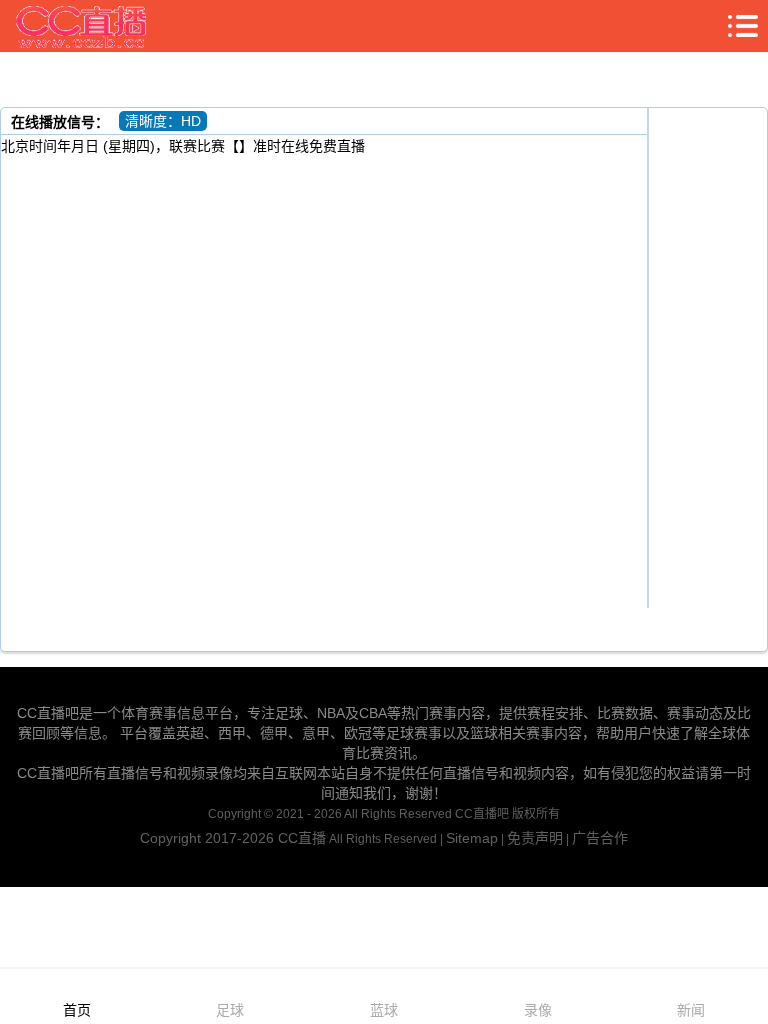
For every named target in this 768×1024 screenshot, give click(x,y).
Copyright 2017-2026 (209, 838)
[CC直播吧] (82, 26)
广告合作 (600, 838)
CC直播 (302, 838)
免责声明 (535, 838)
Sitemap (472, 838)
